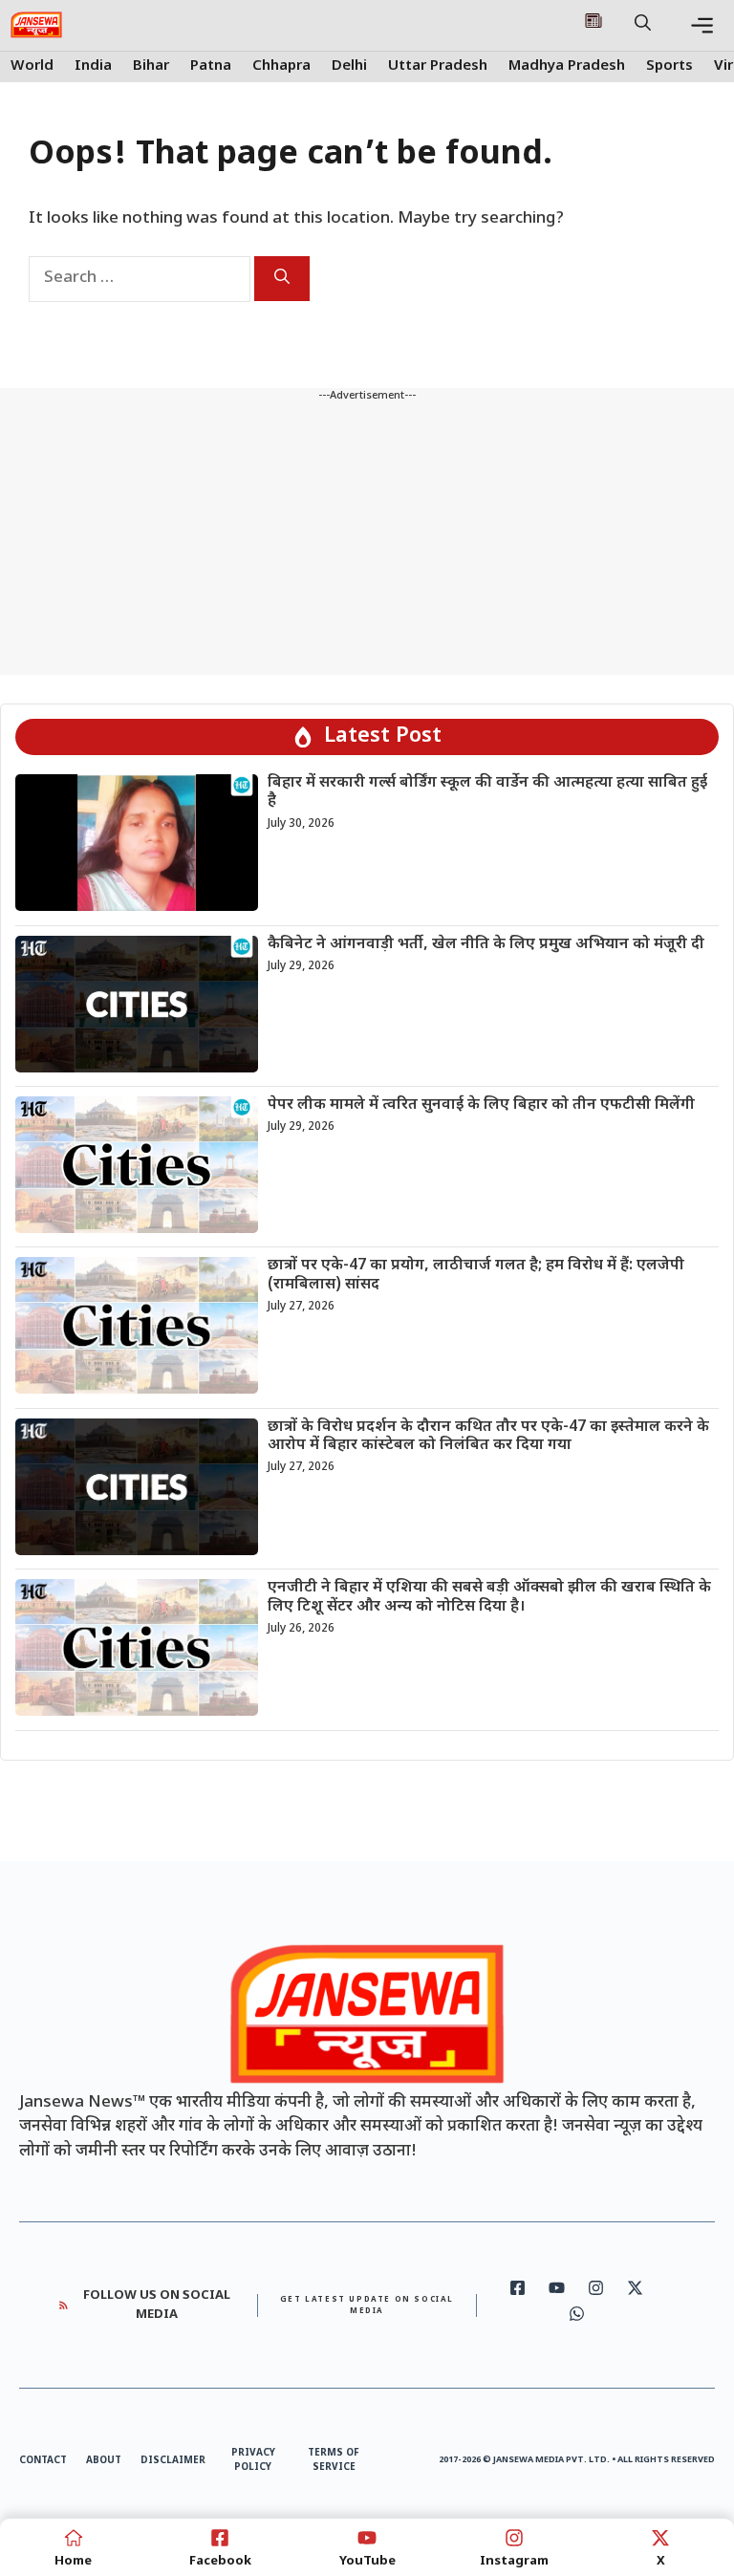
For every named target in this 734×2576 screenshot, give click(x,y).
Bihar (151, 66)
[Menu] (702, 25)
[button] (643, 25)
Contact (43, 2461)
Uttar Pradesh (438, 66)
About (104, 2461)
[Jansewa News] (36, 25)
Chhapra (281, 66)
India (93, 66)
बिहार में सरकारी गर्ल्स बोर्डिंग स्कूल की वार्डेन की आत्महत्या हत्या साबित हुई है (487, 792)
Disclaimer (173, 2461)
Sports (669, 66)
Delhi (349, 66)
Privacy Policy (253, 2460)
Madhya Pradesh (567, 66)
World (32, 66)
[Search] (282, 279)
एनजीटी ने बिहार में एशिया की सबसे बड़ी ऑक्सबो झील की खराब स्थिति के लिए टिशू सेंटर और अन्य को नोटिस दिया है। (489, 1597)
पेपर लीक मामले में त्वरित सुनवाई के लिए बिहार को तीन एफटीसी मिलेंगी (481, 1105)
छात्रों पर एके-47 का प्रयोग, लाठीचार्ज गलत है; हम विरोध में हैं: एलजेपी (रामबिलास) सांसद (476, 1275)
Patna (211, 66)
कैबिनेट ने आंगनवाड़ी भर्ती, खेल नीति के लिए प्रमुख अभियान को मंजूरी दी (486, 945)
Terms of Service (334, 2460)
